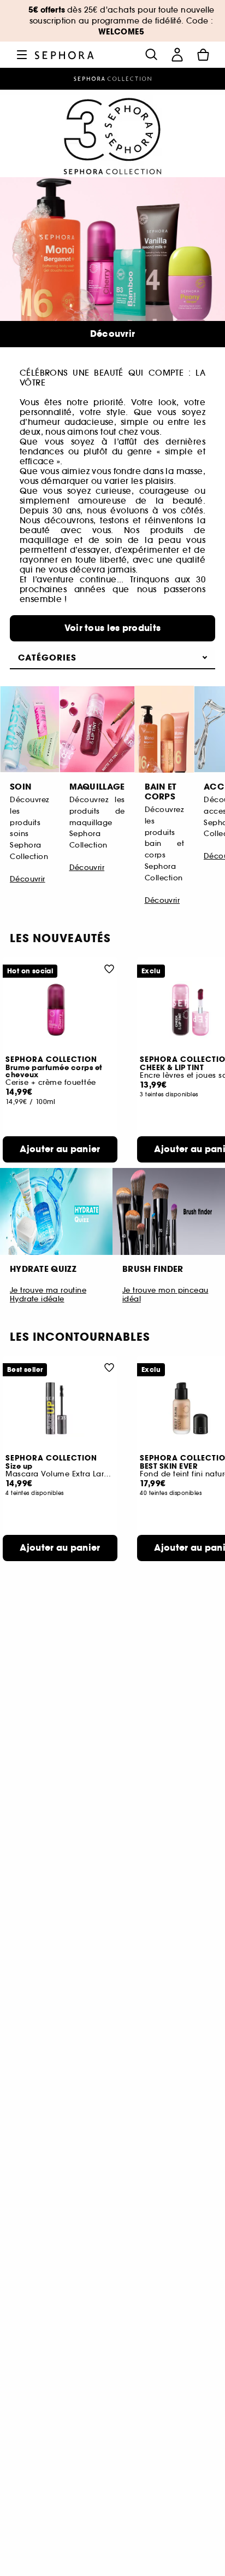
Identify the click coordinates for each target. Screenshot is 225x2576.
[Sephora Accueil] (64, 54)
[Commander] (203, 55)
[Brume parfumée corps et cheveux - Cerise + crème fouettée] (60, 1010)
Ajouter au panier (60, 1149)
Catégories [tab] (47, 658)
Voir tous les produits (113, 628)
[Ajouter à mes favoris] (109, 968)
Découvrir (113, 334)
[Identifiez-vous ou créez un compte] (177, 55)
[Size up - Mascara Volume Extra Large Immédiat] (60, 1408)
